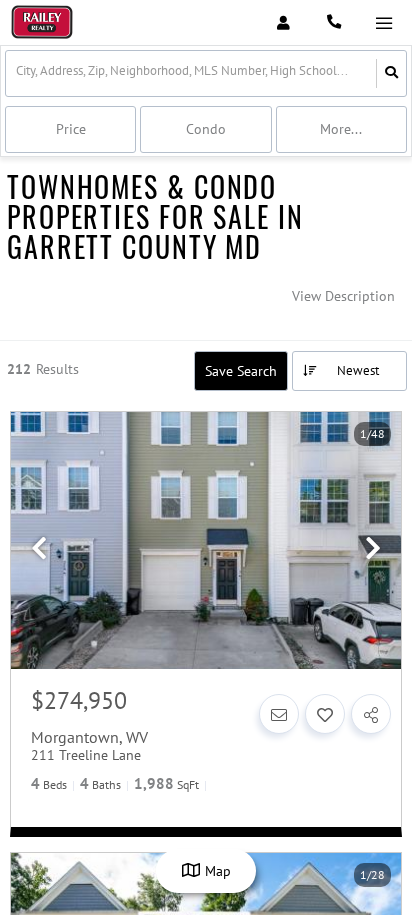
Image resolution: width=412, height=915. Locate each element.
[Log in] (283, 22)
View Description (343, 296)
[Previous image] (39, 549)
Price (71, 129)
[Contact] (279, 714)
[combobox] (17, 73)
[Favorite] (325, 714)
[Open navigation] (383, 23)
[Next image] (373, 549)
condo (206, 129)
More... (341, 129)
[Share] (371, 714)
